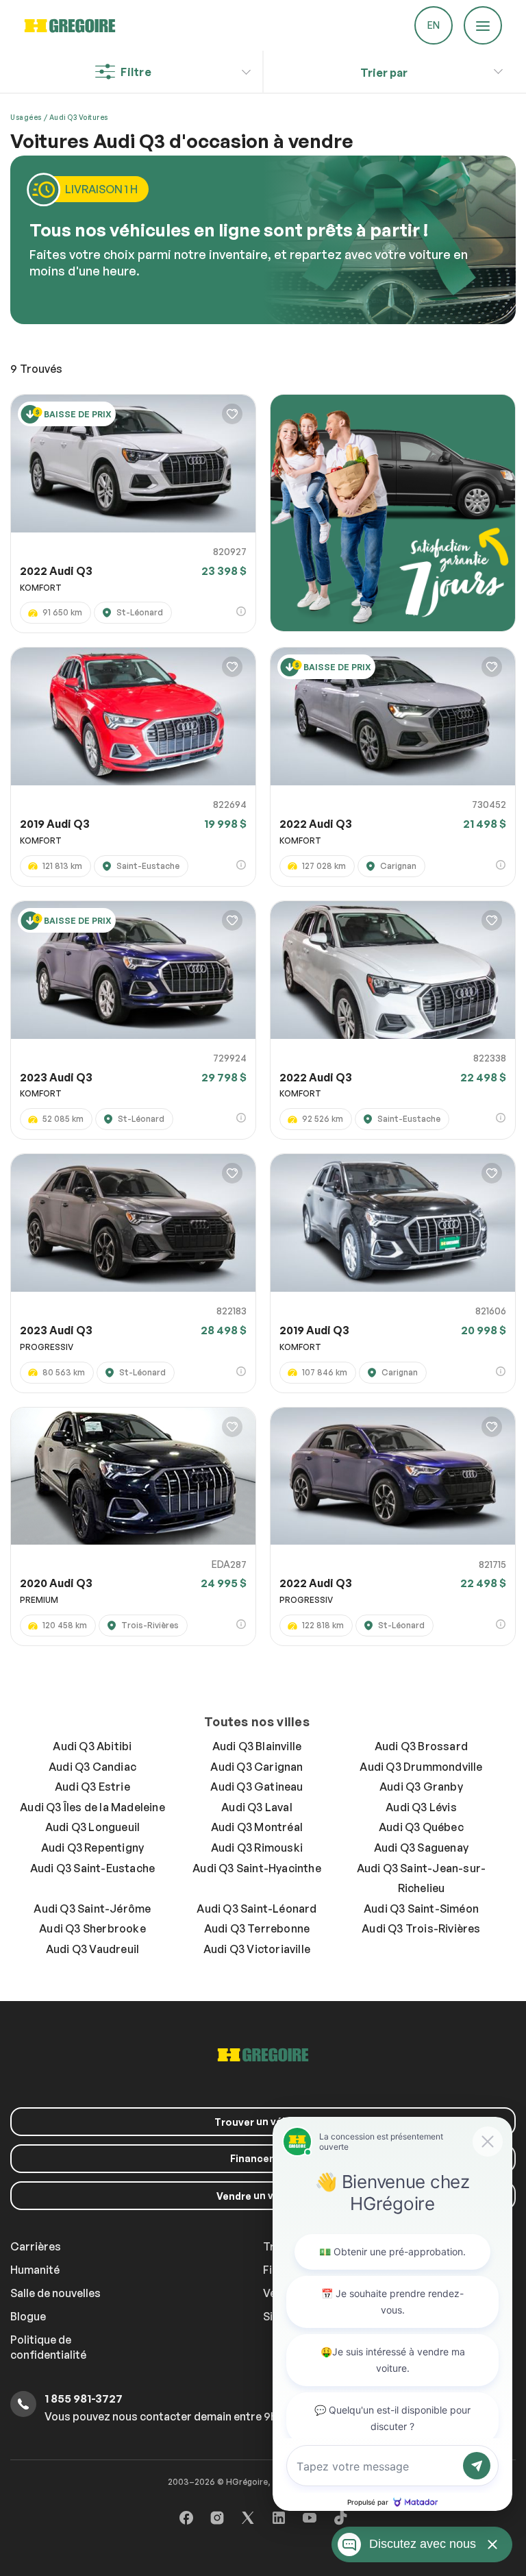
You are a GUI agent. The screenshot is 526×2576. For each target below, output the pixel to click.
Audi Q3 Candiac (92, 1767)
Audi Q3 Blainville (257, 1746)
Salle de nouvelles (55, 2293)
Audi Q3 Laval (257, 1807)
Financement (263, 2158)
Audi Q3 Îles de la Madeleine (92, 1807)
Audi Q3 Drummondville (421, 1767)
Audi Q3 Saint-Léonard (256, 1909)
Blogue (28, 2316)
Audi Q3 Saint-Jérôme (92, 1909)
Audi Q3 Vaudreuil (92, 1949)
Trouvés (36, 369)
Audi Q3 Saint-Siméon (421, 1909)
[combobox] (384, 73)
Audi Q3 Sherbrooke (92, 1928)
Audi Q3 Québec (421, 1827)
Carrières (36, 2246)
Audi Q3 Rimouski (257, 1848)
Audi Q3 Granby (421, 1787)
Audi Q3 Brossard (421, 1746)
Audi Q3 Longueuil (92, 1827)
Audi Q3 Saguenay (421, 1848)
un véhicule (263, 2122)
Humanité (35, 2270)
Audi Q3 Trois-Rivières (421, 1928)
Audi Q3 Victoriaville (257, 1949)
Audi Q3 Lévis (421, 1807)
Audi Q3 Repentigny (93, 1848)
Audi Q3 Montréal (257, 1827)
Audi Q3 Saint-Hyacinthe (257, 1868)
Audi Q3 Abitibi (92, 1746)
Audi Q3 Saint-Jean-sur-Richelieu (422, 1878)
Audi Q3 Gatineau (256, 1787)
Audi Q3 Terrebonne (257, 1928)
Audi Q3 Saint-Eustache (92, 1868)
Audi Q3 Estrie (92, 1787)
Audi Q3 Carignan (256, 1767)
